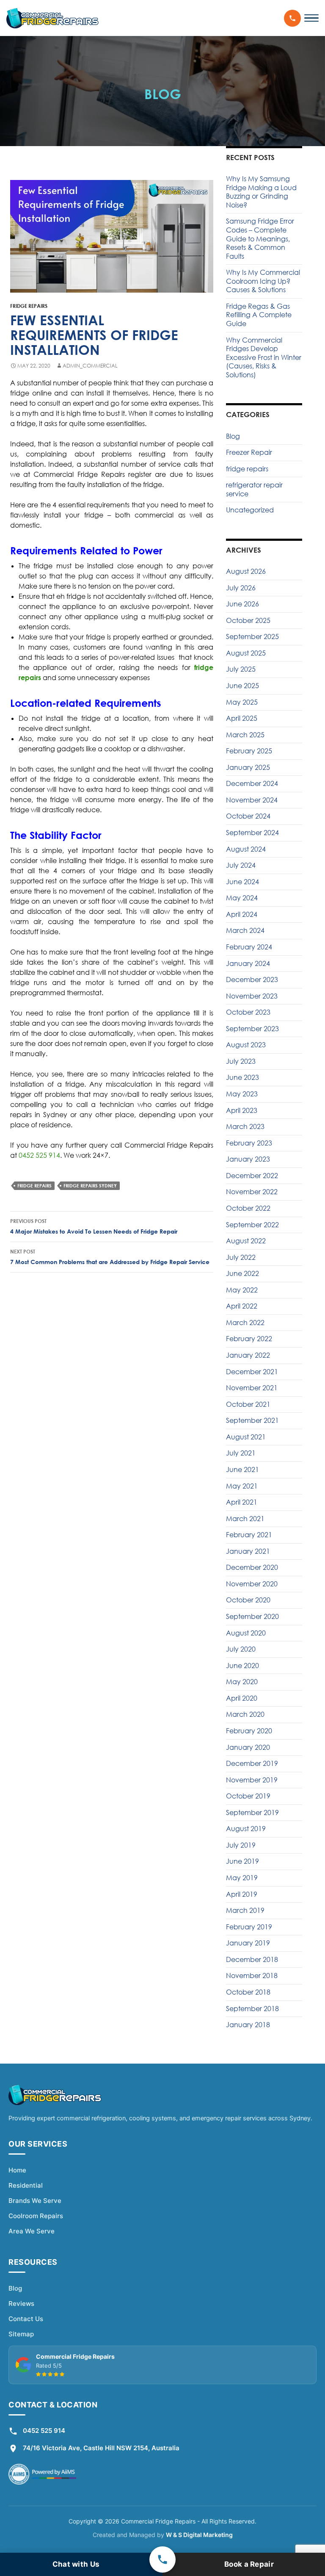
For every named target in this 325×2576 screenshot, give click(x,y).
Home (17, 2170)
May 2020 (242, 1682)
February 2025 (249, 751)
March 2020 (245, 1714)
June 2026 (242, 604)
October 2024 (248, 816)
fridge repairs (29, 306)
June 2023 (242, 1077)
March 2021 (245, 1519)
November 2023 (252, 996)
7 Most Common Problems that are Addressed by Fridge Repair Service (110, 1257)
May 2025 (242, 702)
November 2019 (252, 1780)
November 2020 (252, 1584)
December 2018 (252, 1959)
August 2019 (246, 1829)
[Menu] (311, 18)
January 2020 (248, 1747)
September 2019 (252, 1812)
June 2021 (242, 1469)
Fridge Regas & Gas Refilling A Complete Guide (259, 315)
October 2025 (248, 620)
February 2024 (249, 947)
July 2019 (241, 1845)
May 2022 (242, 1290)
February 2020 (249, 1731)
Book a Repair (249, 2564)
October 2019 (248, 1796)
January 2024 (248, 963)
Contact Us (26, 2319)
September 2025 (252, 636)
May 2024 (242, 898)
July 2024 (241, 865)
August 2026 (246, 571)
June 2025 (242, 686)
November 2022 (252, 1192)
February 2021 (249, 1535)
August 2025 (246, 653)
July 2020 (241, 1649)
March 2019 (245, 1910)
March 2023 (245, 1126)
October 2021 (248, 1404)
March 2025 (245, 735)
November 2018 (252, 1976)
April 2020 (242, 1698)
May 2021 (242, 1486)
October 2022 (248, 1208)
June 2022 (242, 1273)
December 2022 (252, 1176)
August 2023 (246, 1045)
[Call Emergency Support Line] (162, 2559)
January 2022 (248, 1355)
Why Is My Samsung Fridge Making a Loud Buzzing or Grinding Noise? (261, 192)
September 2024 (252, 833)
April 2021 (242, 1502)
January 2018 (248, 2025)
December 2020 (252, 1567)
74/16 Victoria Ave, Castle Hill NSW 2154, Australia (101, 2448)
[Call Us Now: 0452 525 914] (292, 18)
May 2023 (242, 1094)
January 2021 (248, 1551)
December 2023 (252, 979)
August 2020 (246, 1633)
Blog (233, 436)
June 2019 (242, 1861)
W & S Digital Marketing (199, 2535)
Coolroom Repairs (36, 2216)
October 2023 (248, 1012)
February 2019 (249, 1927)
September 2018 (252, 2009)
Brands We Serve (35, 2201)
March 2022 (245, 1323)
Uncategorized (250, 510)
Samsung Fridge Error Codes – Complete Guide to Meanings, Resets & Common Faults (260, 238)
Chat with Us (76, 2564)
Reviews (21, 2303)
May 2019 (242, 1878)
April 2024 (242, 914)
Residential (26, 2185)
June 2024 (242, 882)
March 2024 (245, 930)
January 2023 (248, 1159)
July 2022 (241, 1257)
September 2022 (252, 1225)
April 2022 (242, 1306)
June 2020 (242, 1666)
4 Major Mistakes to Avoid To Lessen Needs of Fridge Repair (94, 1226)
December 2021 (252, 1372)
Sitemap (21, 2334)
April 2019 (242, 1894)
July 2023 (241, 1061)
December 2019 (252, 1763)
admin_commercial (90, 366)
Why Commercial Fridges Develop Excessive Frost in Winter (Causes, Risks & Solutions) (264, 357)
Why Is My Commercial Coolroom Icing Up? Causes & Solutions (263, 281)
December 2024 (252, 783)
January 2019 (248, 1943)
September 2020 (252, 1616)
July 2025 (241, 669)
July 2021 (241, 1453)
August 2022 (246, 1241)
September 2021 (252, 1420)
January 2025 (248, 767)
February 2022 (249, 1339)
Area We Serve (32, 2231)
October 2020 (248, 1600)
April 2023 (242, 1110)
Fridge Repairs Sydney (90, 1186)
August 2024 (246, 849)
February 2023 (249, 1143)
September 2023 (252, 1029)
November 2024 (252, 800)
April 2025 (242, 718)
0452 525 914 (39, 1155)
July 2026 (241, 588)
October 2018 (248, 1992)
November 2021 (252, 1388)
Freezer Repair (249, 452)
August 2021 (246, 1437)
